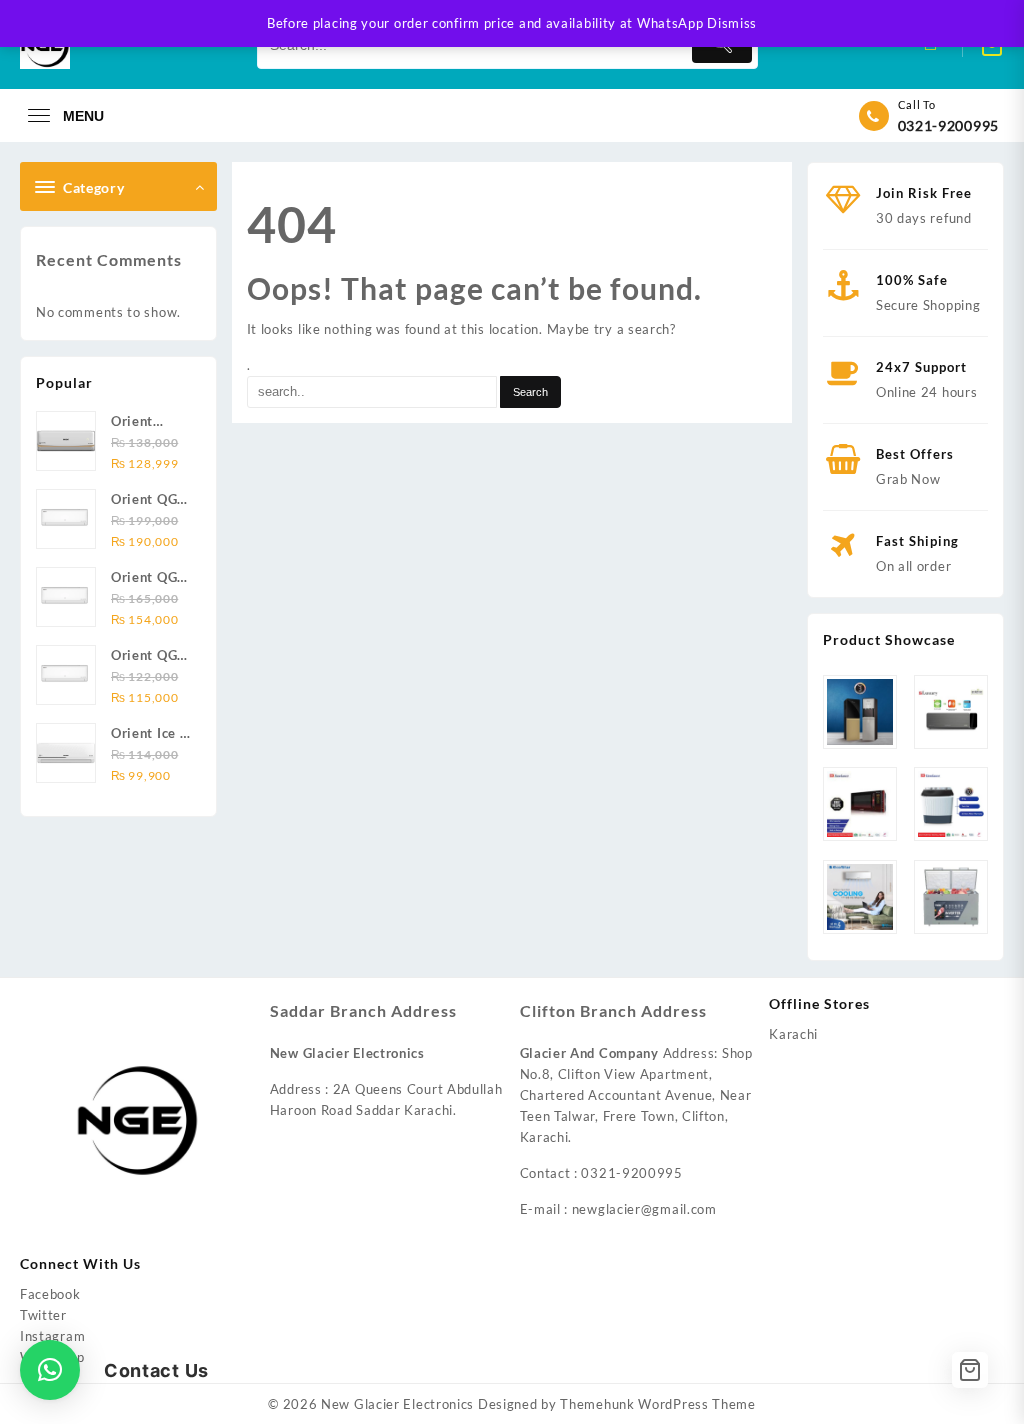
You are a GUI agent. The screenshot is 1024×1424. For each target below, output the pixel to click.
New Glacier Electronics (397, 1404)
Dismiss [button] (732, 23)
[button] (50, 1370)
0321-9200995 (948, 125)
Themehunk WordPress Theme (658, 1404)
